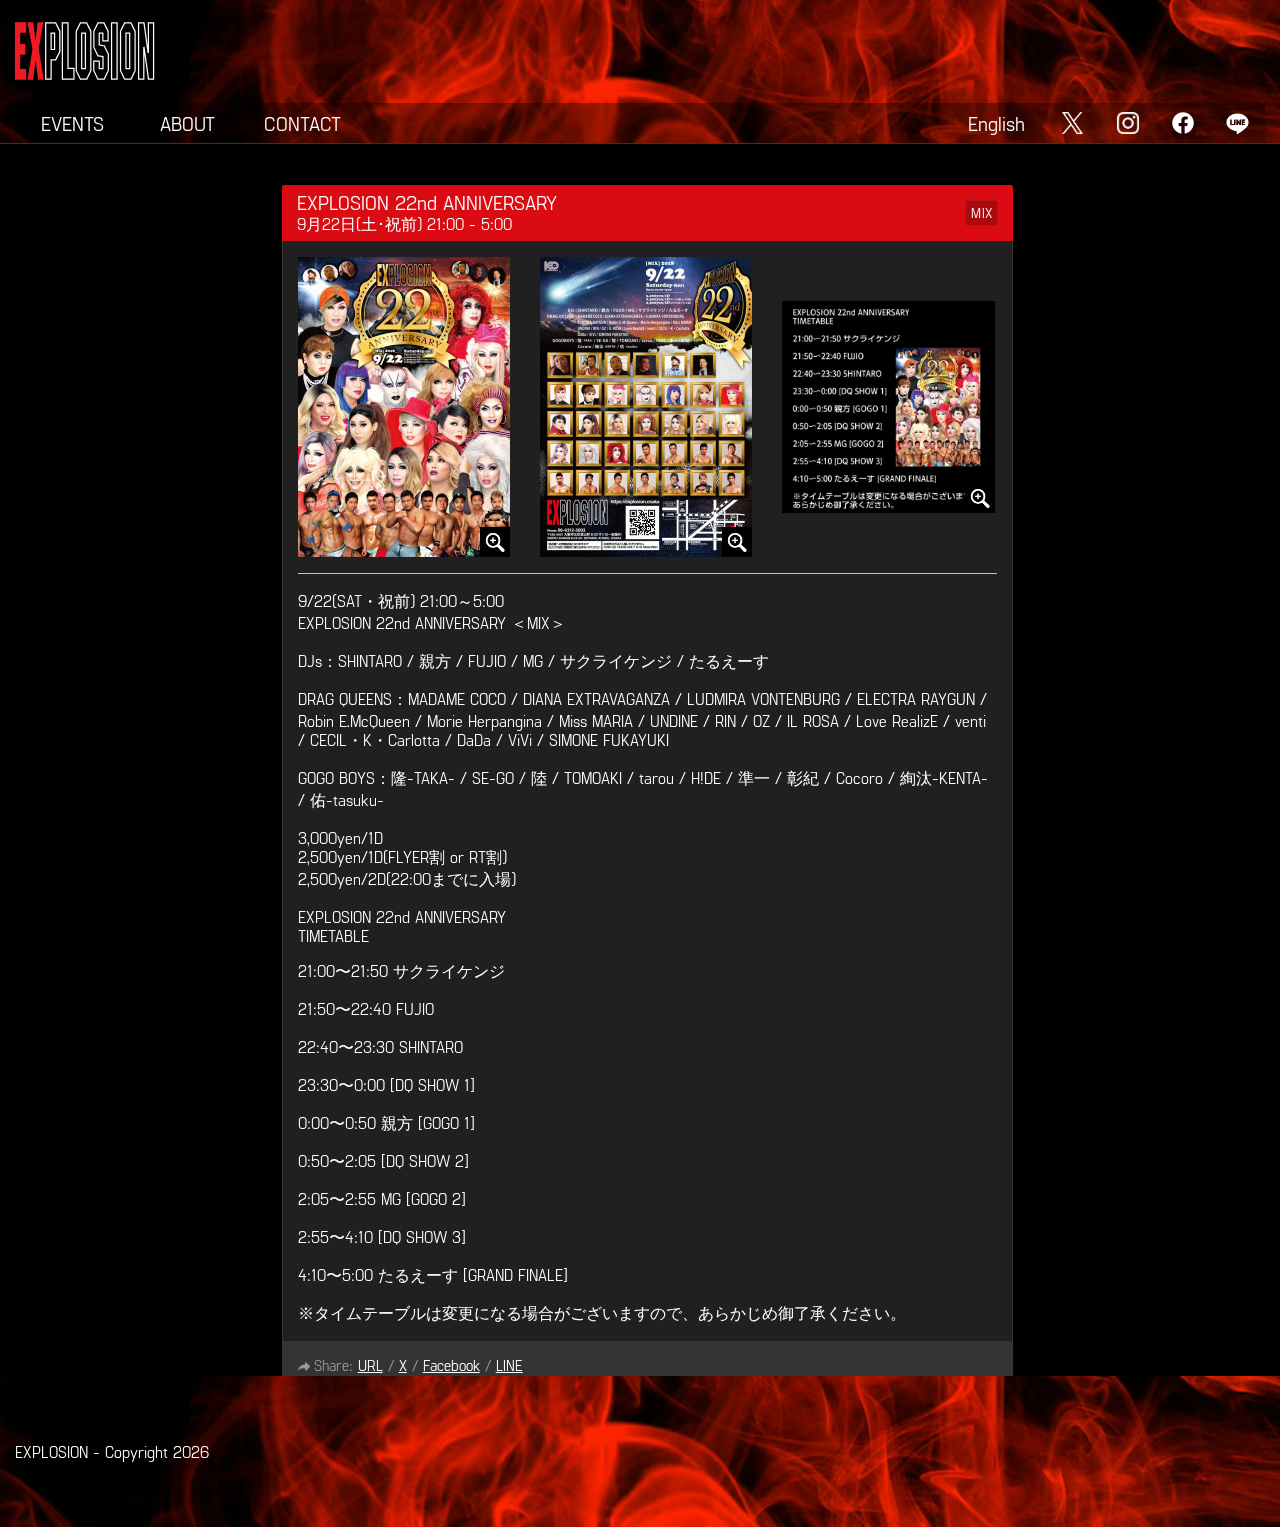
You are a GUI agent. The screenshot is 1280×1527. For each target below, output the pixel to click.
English (996, 123)
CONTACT (302, 123)
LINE (509, 1365)
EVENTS (72, 123)
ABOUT (187, 123)
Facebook (451, 1365)
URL (370, 1365)
